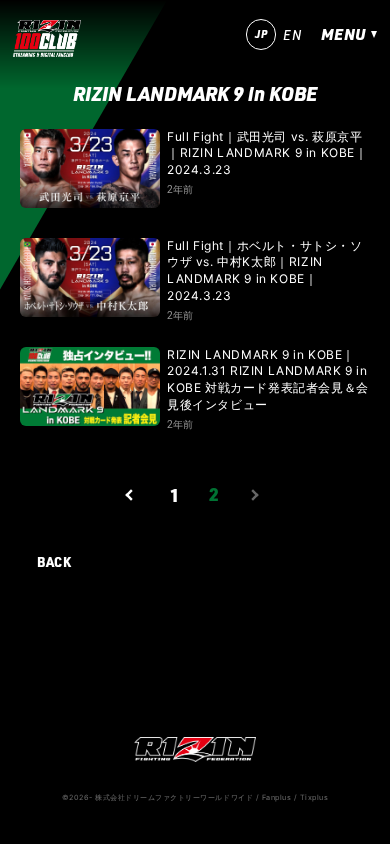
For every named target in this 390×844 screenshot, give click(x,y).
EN (292, 35)
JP (261, 34)
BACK (54, 561)
